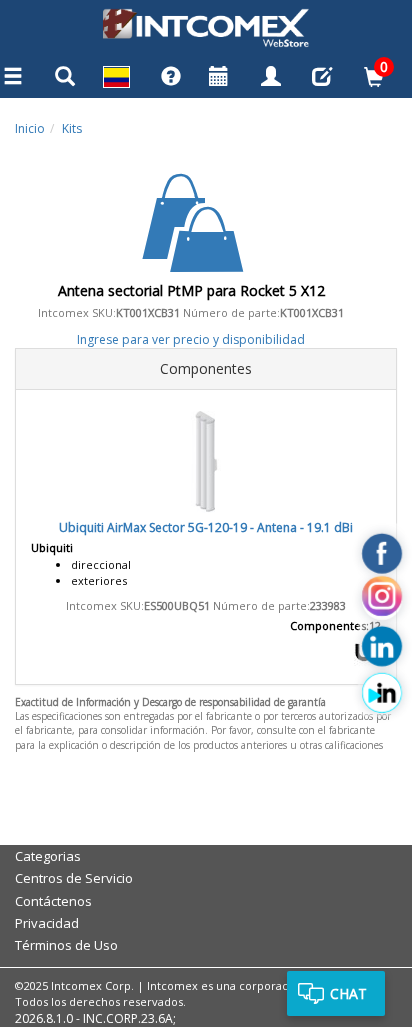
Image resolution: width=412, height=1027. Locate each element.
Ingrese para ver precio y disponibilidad (191, 339)
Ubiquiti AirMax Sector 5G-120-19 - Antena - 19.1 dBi (206, 527)
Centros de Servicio (74, 878)
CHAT (348, 993)
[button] (117, 79)
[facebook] (382, 554)
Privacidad (47, 923)
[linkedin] (382, 647)
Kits (72, 128)
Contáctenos (53, 901)
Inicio (30, 128)
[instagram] (382, 600)
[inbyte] (382, 693)
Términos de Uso (66, 945)
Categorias (48, 856)
